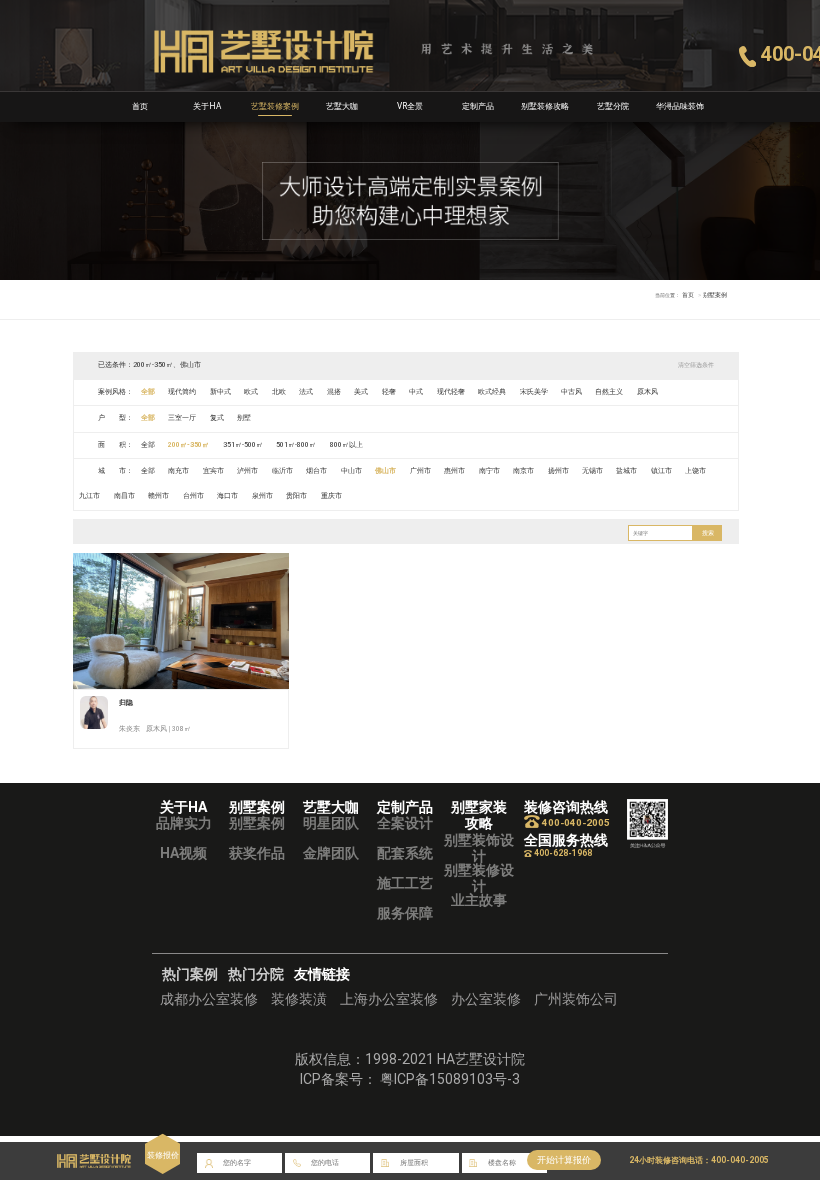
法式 (306, 392)
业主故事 (479, 900)
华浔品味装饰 (680, 106)
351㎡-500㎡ (243, 445)
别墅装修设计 (479, 878)
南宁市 (489, 471)
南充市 (178, 471)
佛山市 (385, 471)
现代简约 (182, 392)
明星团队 (331, 823)
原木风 (647, 392)
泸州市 (247, 471)
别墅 (244, 418)
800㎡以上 (346, 445)
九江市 (89, 496)
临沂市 (282, 471)
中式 (416, 392)
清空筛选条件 (696, 365)
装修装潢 (299, 999)
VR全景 (410, 106)
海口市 (227, 496)
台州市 (193, 496)
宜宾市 (213, 471)
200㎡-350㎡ (188, 445)
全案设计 (405, 823)
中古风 (571, 392)
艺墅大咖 (342, 106)
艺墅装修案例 (275, 106)
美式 (361, 392)
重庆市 (331, 496)
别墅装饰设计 (479, 848)
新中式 (220, 392)
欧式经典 (492, 392)
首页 (140, 106)
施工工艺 (405, 883)
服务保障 (405, 913)
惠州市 (454, 471)
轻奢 (389, 392)
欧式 (251, 392)
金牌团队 (331, 853)
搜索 (708, 533)
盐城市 (626, 471)
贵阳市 (296, 496)
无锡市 (592, 471)
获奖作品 (257, 853)
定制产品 (478, 106)
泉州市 (262, 496)
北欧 (279, 392)
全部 (148, 392)
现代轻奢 (451, 392)
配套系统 (405, 853)
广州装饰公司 (576, 999)
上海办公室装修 (389, 999)
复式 (217, 418)
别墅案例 (257, 823)
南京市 (523, 471)
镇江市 (661, 471)
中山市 (351, 471)
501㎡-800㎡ (296, 445)
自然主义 (609, 392)
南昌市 (124, 496)
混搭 (334, 392)
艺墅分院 (613, 106)
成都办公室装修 (209, 999)
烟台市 (316, 471)
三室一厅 (182, 418)
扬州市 (558, 471)
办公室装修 (486, 999)
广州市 (420, 471)
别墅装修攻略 (545, 106)
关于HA (207, 106)
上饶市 (695, 471)
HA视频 (183, 853)
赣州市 (158, 496)
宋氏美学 (534, 392)
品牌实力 (184, 823)
